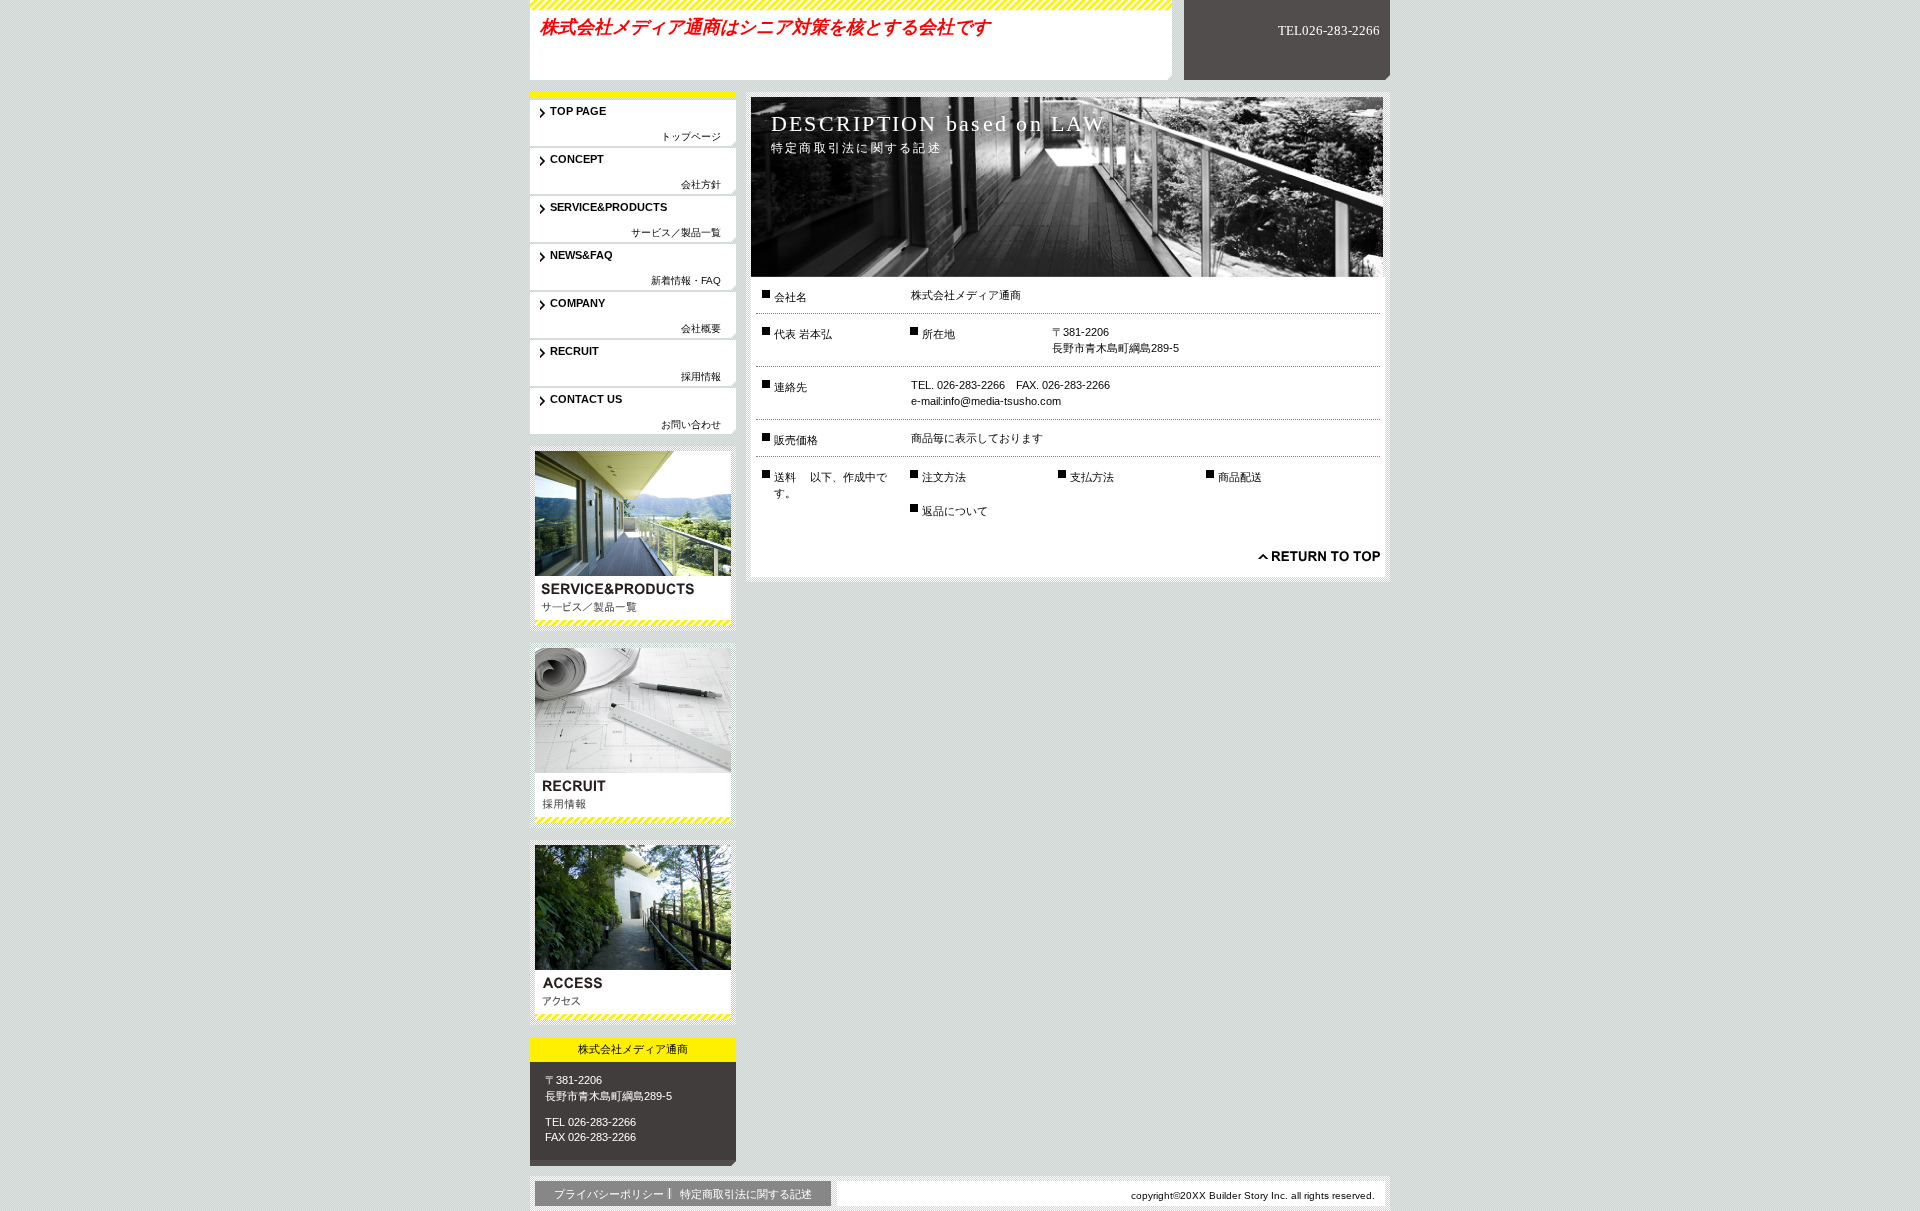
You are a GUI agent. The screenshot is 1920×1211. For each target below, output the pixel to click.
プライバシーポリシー (609, 1194)
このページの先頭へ (1319, 556)
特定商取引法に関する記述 (746, 1194)
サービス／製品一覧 (633, 538)
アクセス (633, 932)
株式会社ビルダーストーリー (669, 54)
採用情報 (633, 735)
